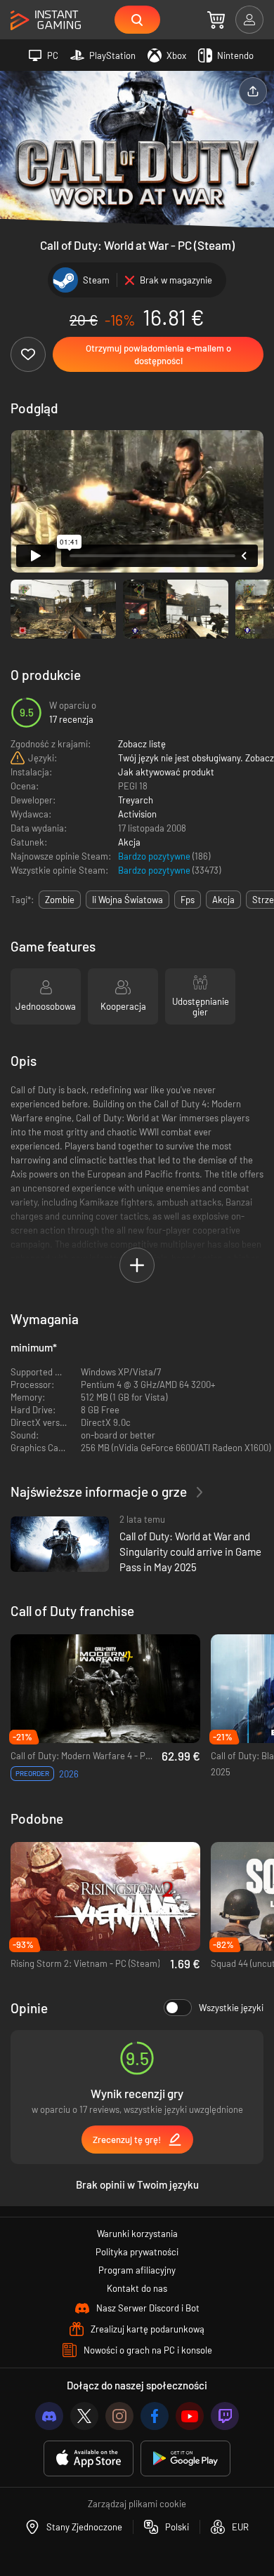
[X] (84, 2416)
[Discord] (49, 2416)
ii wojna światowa (128, 900)
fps (188, 900)
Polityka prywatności (137, 2252)
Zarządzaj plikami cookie (137, 2504)
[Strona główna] (46, 21)
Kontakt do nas (137, 2288)
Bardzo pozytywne (155, 856)
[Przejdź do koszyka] (216, 20)
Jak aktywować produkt (166, 772)
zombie (60, 900)
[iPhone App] (89, 2458)
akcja (223, 900)
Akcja (129, 842)
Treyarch (136, 800)
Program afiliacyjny (137, 2270)
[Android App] (185, 2458)
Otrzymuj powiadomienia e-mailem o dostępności (158, 354)
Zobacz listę (142, 744)
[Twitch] (225, 2416)
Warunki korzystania (137, 2234)
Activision (137, 814)
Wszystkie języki (231, 2008)
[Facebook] (155, 2416)
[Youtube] (190, 2416)
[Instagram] (119, 2416)
